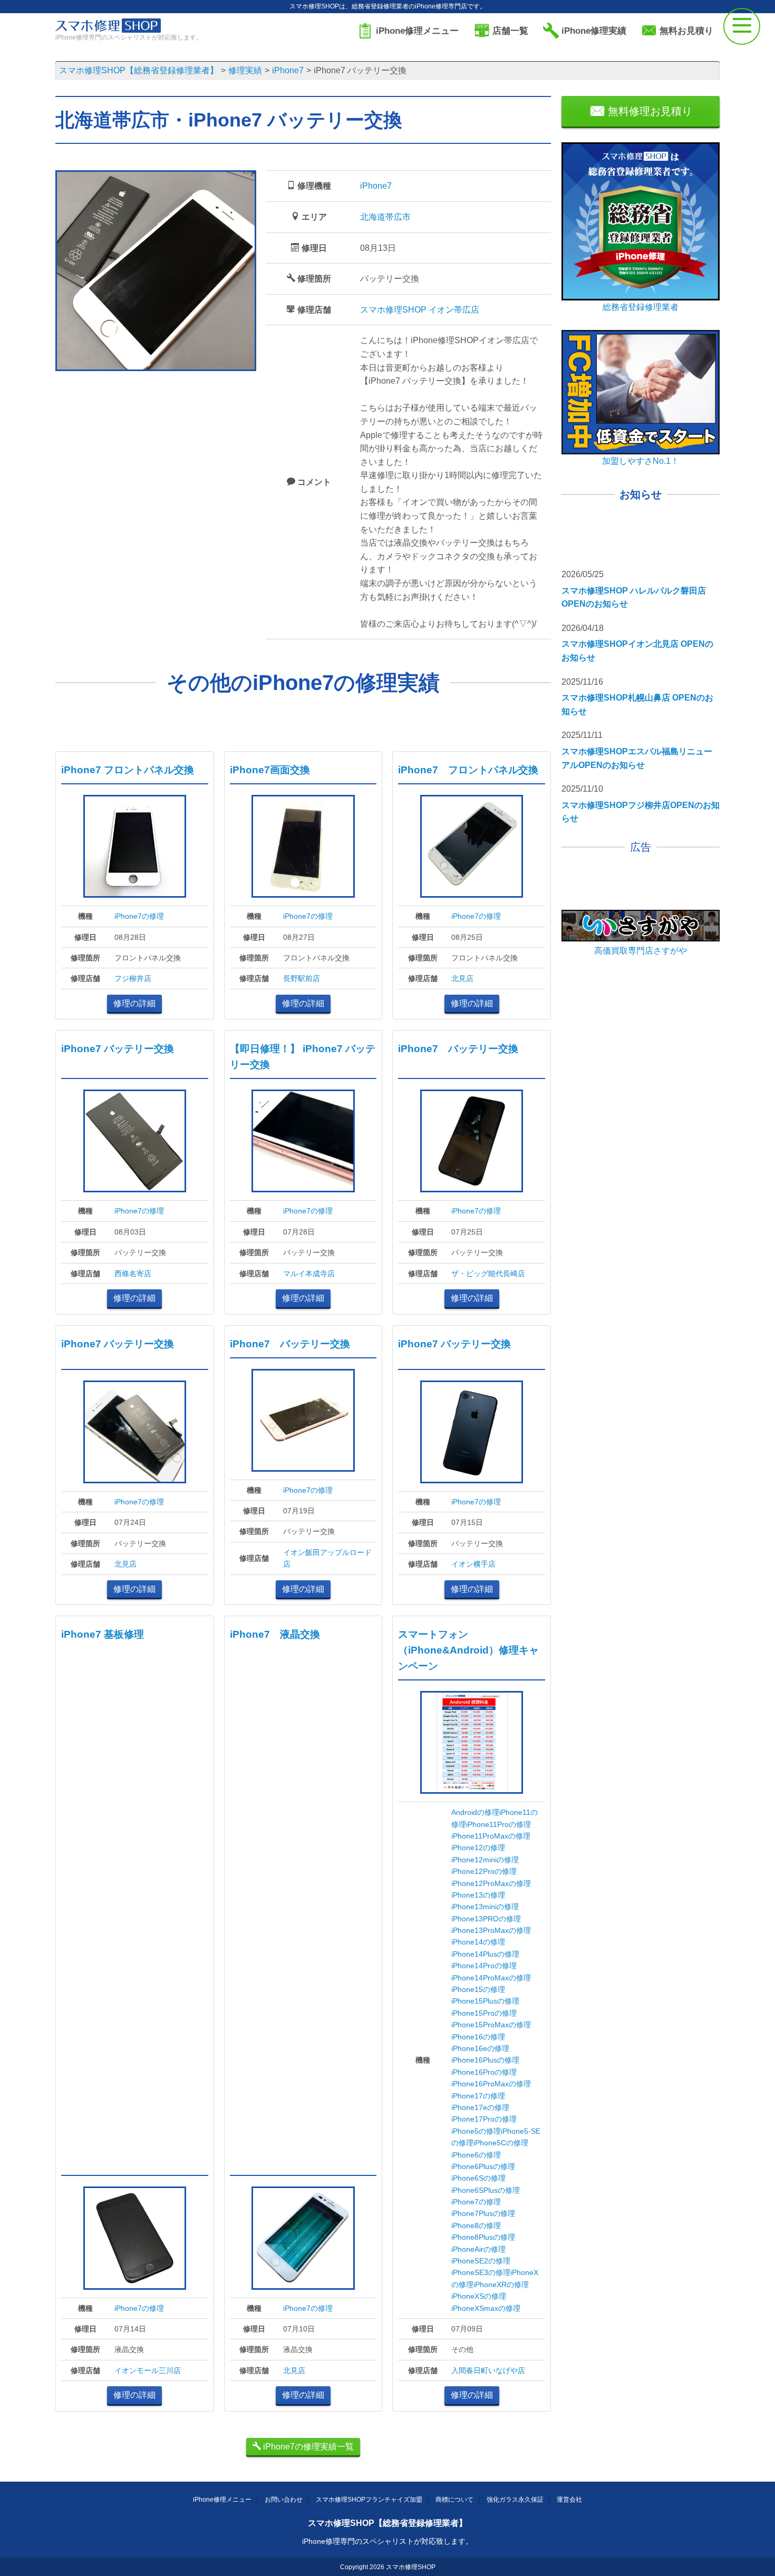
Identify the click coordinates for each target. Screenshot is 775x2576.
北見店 (462, 978)
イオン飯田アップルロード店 (327, 1558)
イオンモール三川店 (148, 2370)
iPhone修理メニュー (222, 2500)
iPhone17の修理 (478, 2096)
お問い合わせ (284, 2500)
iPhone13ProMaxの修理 (491, 1930)
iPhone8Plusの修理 (483, 2237)
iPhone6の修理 (476, 2155)
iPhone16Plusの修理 (485, 2060)
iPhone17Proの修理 (484, 2119)
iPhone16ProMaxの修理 (491, 2084)
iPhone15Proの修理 (484, 2013)
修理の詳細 (134, 1003)
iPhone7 (376, 186)
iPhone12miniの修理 (485, 1860)
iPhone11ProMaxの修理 (491, 1836)
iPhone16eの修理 (480, 2048)
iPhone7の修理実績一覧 (307, 2447)
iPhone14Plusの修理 (485, 1954)
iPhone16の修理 (478, 2037)
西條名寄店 (133, 1274)
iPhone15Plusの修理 (485, 2001)
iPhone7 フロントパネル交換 (128, 770)
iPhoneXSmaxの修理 (486, 2308)
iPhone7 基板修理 (103, 1634)
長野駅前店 (302, 978)
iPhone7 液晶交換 (275, 1634)
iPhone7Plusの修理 (483, 2213)
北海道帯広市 (385, 217)
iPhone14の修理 (478, 1942)
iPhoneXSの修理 (479, 2296)
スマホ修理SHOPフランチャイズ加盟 (369, 2500)
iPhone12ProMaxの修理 (491, 1883)
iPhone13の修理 (478, 1895)
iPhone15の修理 (478, 1989)
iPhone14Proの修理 (484, 1966)
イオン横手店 (473, 1564)
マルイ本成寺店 (309, 1274)
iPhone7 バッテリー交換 (118, 1049)
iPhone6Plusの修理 (483, 2166)
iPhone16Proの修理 (484, 2072)
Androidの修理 (475, 1812)
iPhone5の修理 (476, 2131)
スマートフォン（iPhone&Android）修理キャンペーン (468, 1650)
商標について (454, 2500)
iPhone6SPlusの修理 (486, 2190)
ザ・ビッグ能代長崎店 (488, 1274)
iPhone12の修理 (478, 1848)
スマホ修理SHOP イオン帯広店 (420, 310)
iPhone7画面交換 (270, 770)
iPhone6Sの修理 (478, 2178)
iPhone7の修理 (139, 916)
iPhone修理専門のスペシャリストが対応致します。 (387, 2541)
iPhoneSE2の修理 (481, 2261)
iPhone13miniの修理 (485, 1907)
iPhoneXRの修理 (501, 2285)
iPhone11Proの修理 (498, 1824)
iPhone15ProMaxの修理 (491, 2025)
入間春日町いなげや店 (488, 2370)
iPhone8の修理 (476, 2225)
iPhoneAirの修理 (478, 2249)
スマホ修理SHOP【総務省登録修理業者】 (387, 2523)
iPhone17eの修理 (480, 2107)
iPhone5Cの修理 (501, 2143)
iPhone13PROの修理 (486, 1919)
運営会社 (569, 2500)
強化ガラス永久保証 (515, 2500)
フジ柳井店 (133, 978)
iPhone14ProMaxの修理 (491, 1978)
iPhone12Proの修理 (484, 1871)
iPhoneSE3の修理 (481, 2272)
